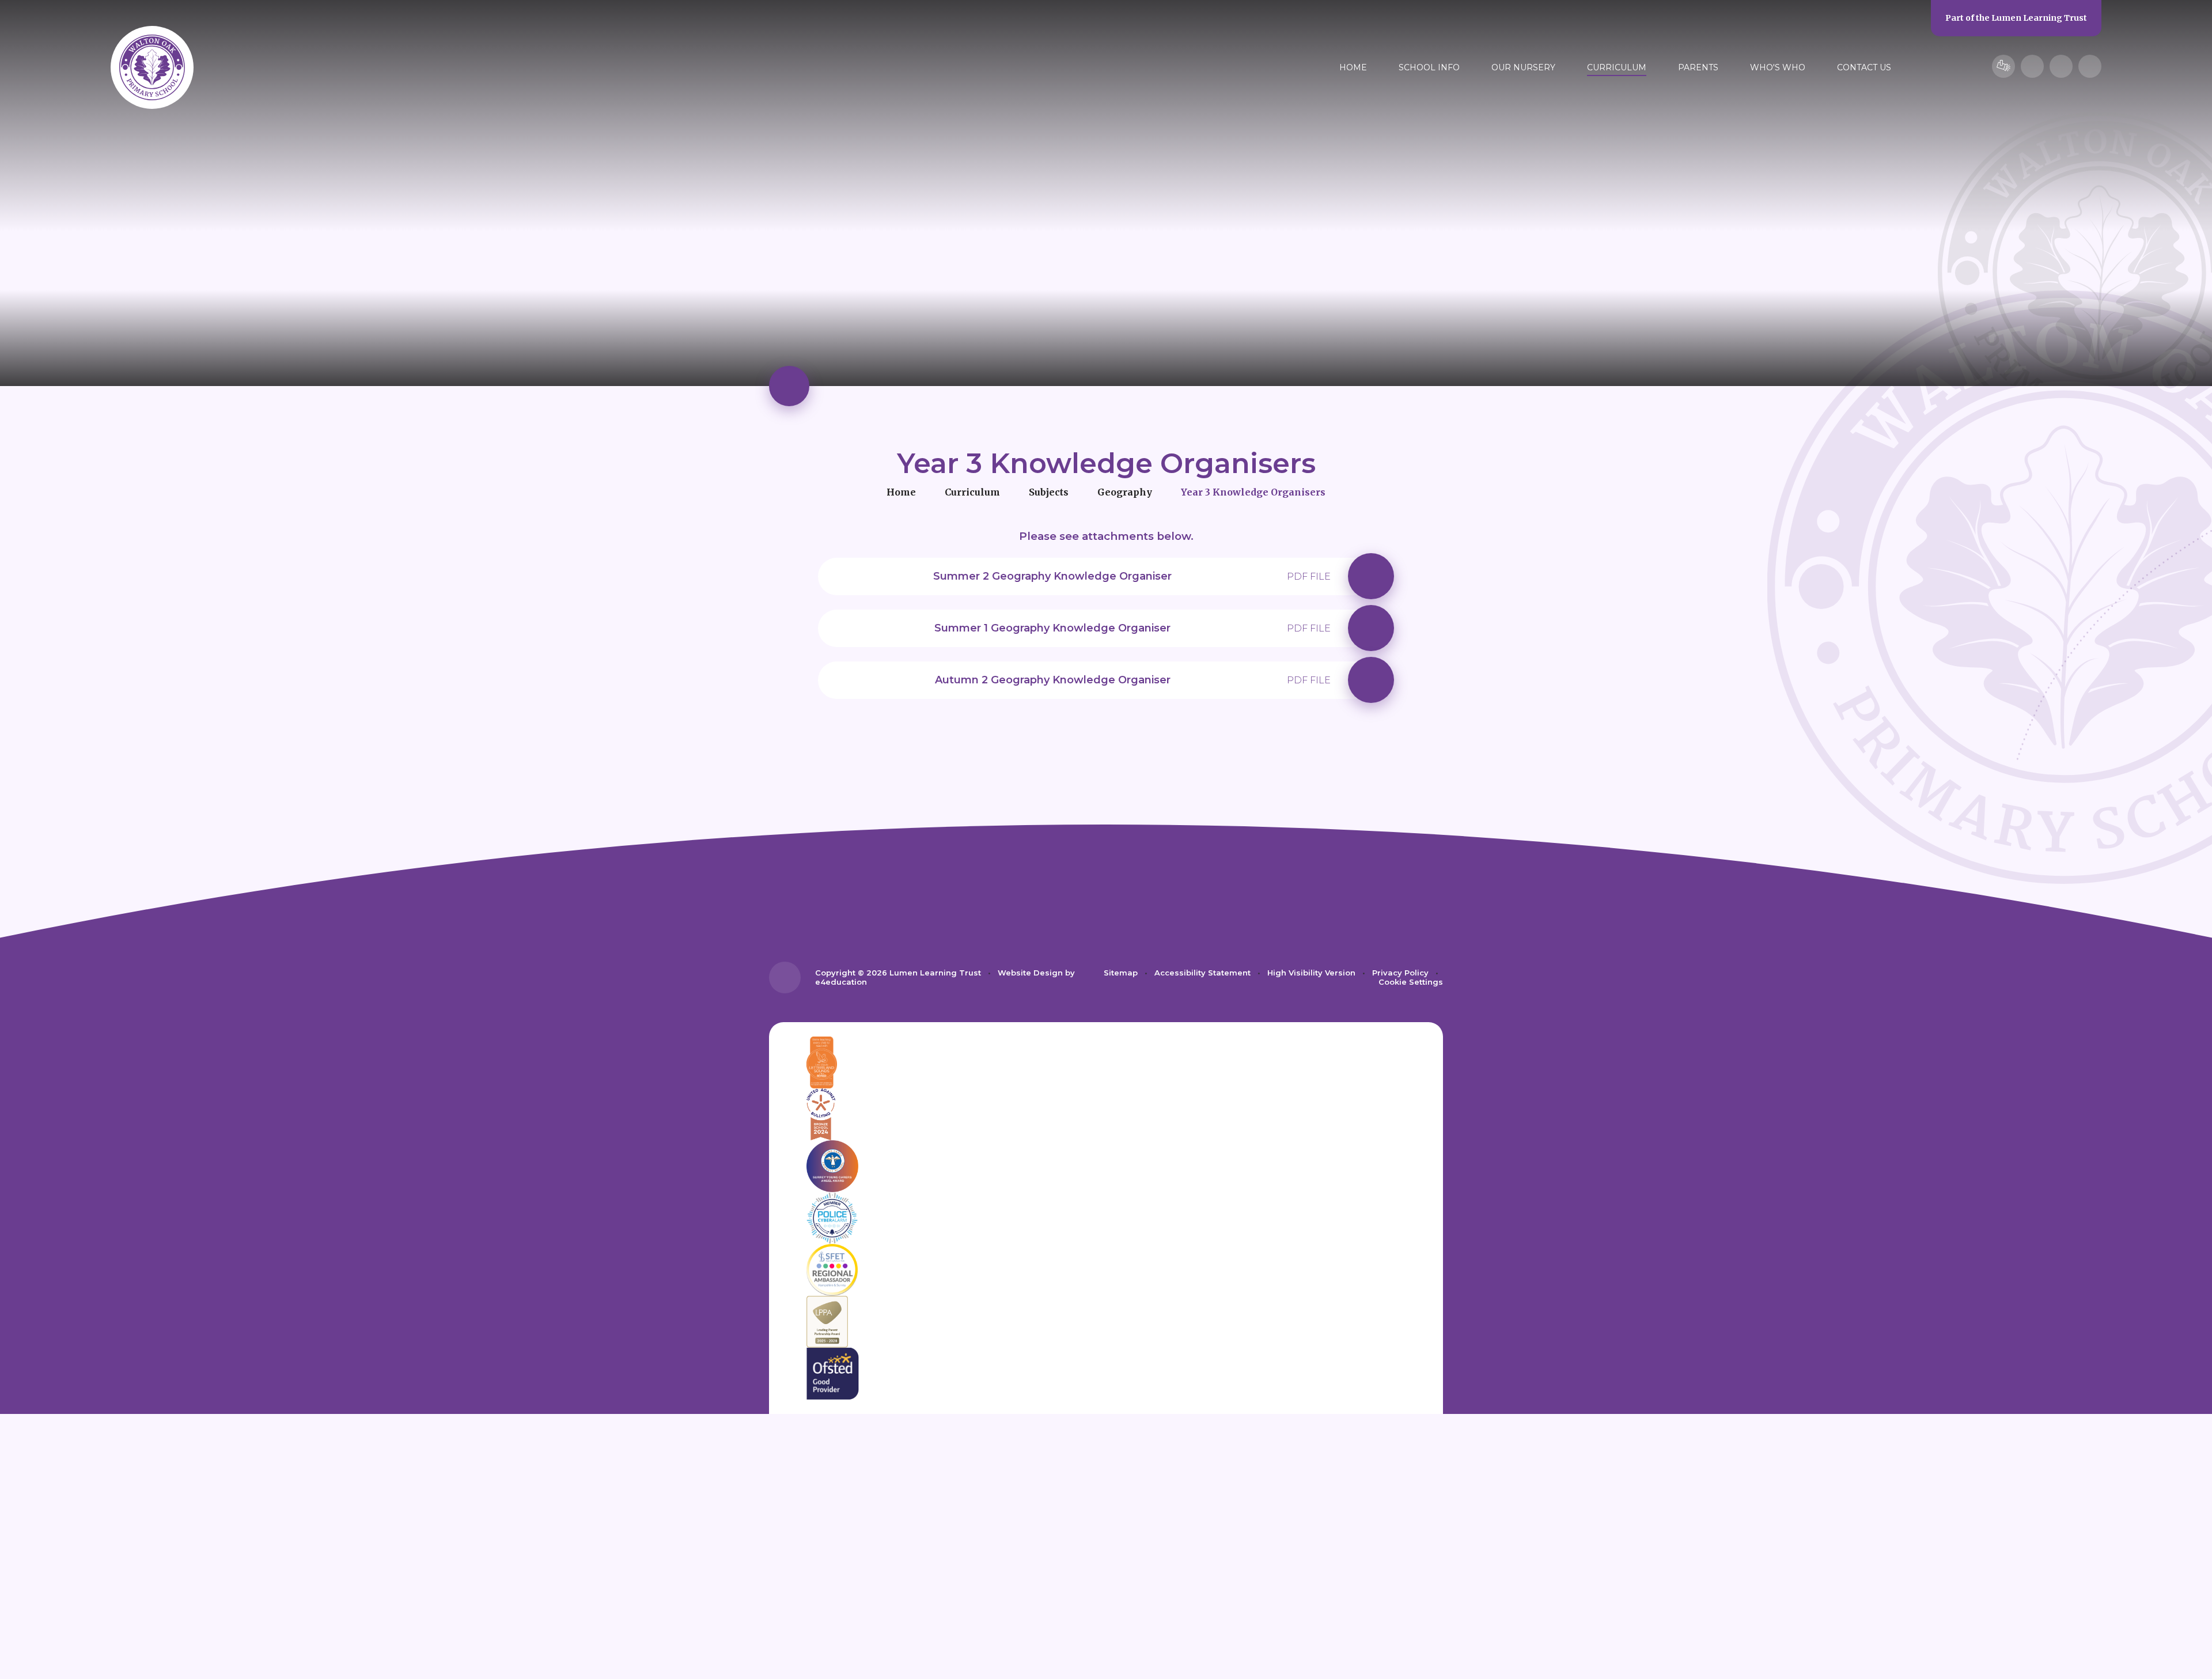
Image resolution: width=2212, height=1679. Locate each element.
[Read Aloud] (2032, 66)
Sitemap (1121, 973)
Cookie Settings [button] (1411, 982)
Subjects (1049, 492)
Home (901, 492)
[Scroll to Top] (785, 977)
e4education (841, 982)
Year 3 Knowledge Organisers (1253, 492)
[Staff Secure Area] (2003, 66)
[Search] (2090, 66)
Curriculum (972, 492)
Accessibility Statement (1202, 973)
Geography (1125, 492)
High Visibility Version (1311, 973)
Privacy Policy (1400, 973)
